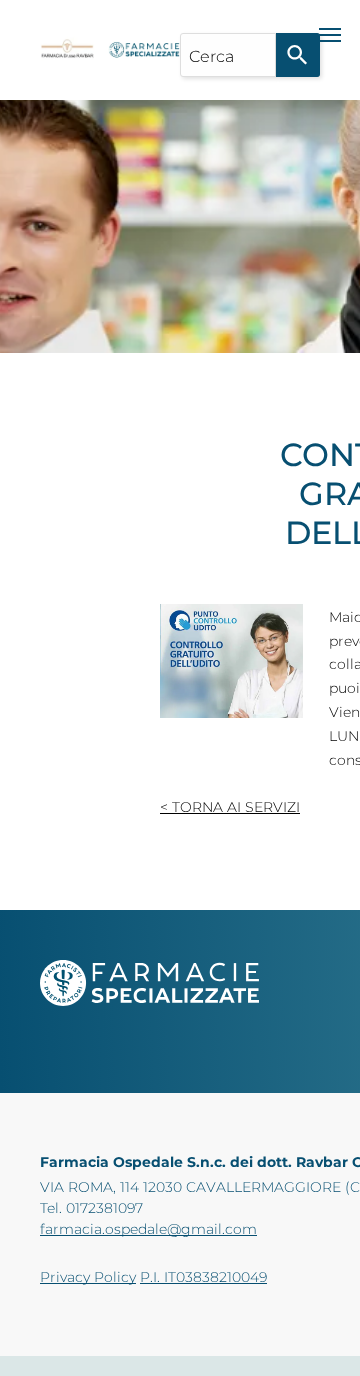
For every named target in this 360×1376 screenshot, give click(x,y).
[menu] (330, 35)
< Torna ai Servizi (230, 807)
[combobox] (228, 55)
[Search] (298, 55)
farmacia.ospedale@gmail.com (148, 1229)
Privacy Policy (88, 1277)
